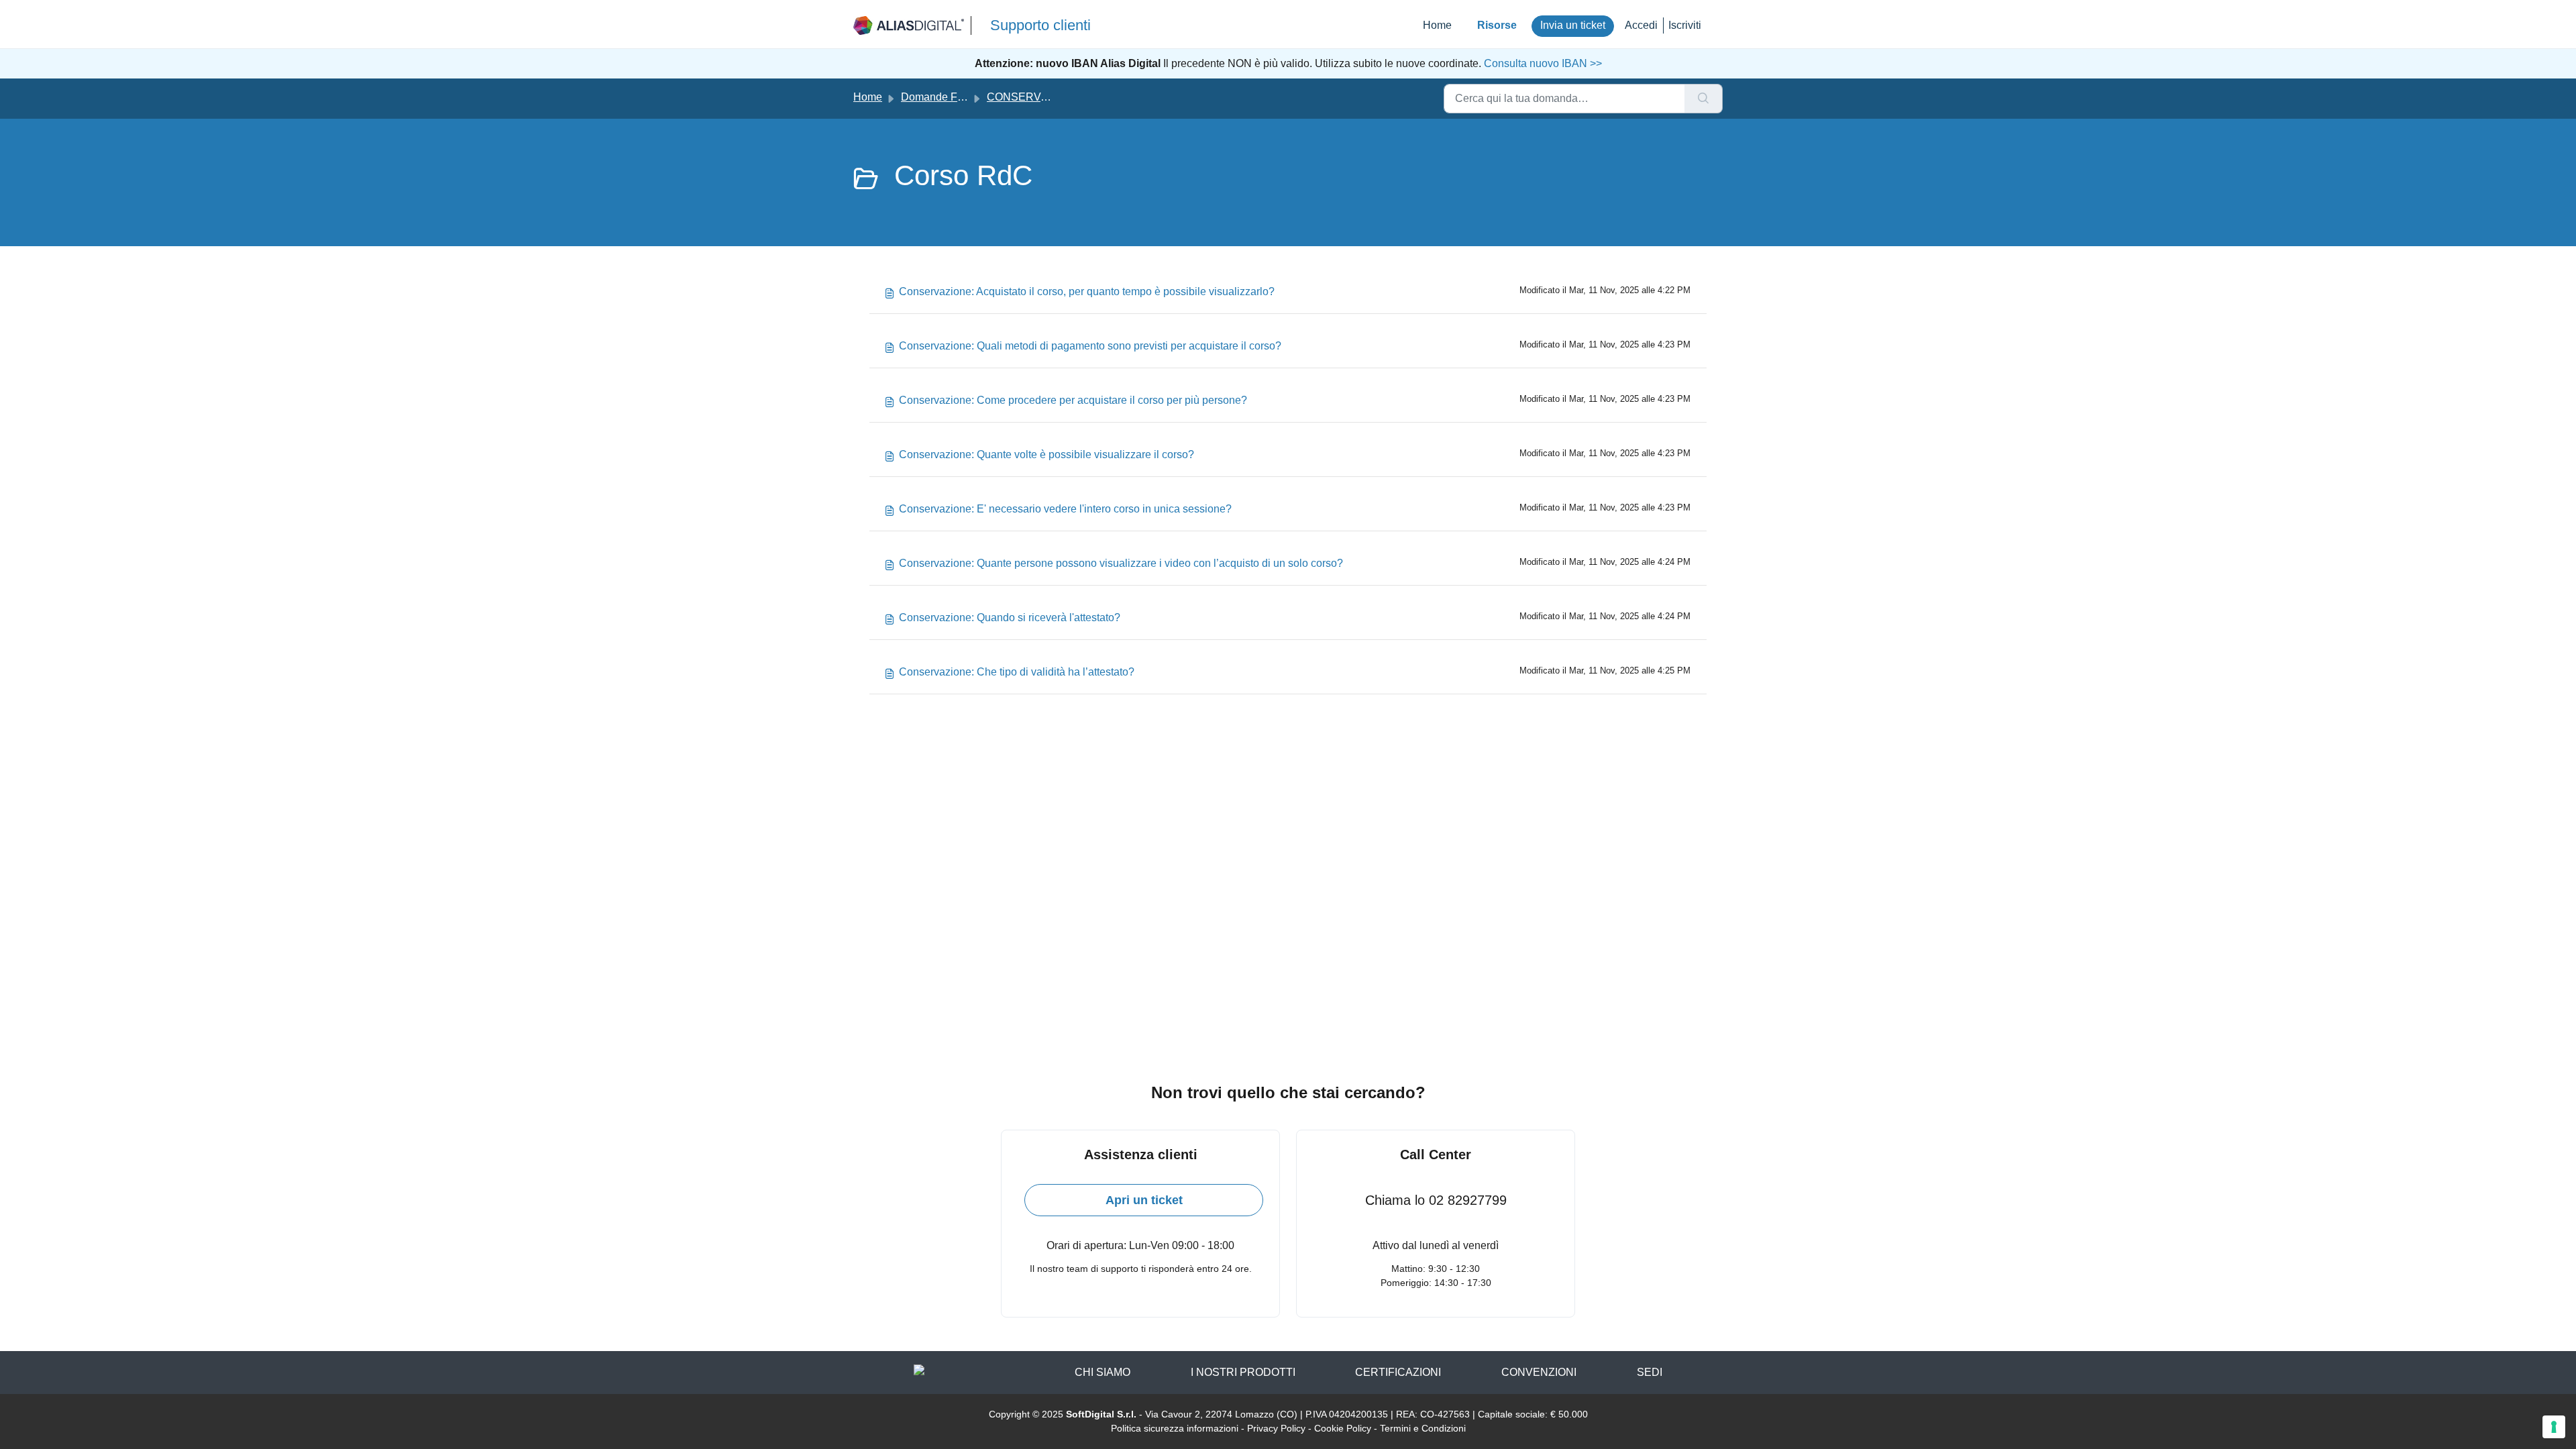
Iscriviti (1685, 25)
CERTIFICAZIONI (1398, 1372)
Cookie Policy (1343, 1428)
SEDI (1650, 1372)
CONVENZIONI (1539, 1372)
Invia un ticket (1573, 25)
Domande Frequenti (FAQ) (964, 97)
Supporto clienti (1040, 25)
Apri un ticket (1144, 1200)
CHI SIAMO (1103, 1372)
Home (1437, 25)
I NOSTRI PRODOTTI (1243, 1372)
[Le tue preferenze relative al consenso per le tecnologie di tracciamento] (2554, 1427)
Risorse (1497, 25)
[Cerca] (1704, 99)
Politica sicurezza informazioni (1175, 1428)
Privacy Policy (1276, 1428)
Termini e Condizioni (1423, 1428)
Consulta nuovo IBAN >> (1542, 63)
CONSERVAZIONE (1034, 97)
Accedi (1641, 25)
